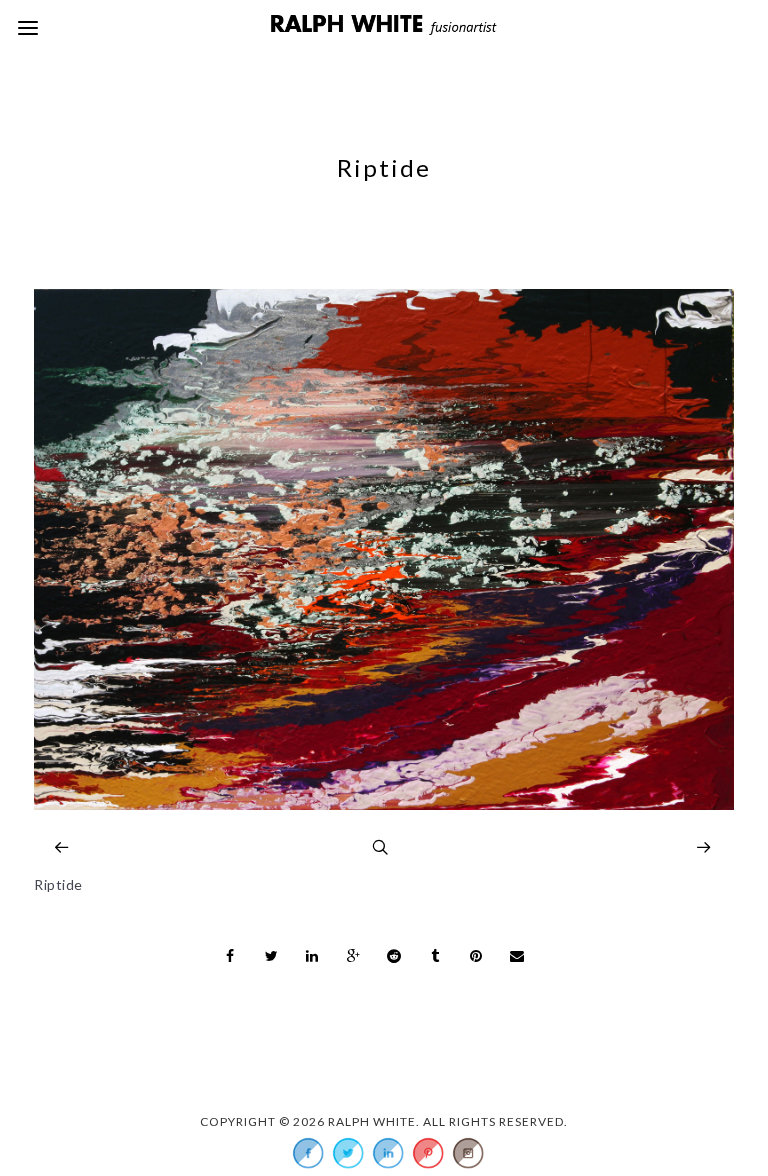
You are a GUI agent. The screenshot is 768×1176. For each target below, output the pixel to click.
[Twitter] (348, 1153)
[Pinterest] (428, 1153)
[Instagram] (468, 1153)
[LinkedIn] (388, 1153)
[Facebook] (308, 1153)
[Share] (231, 956)
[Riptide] (384, 804)
